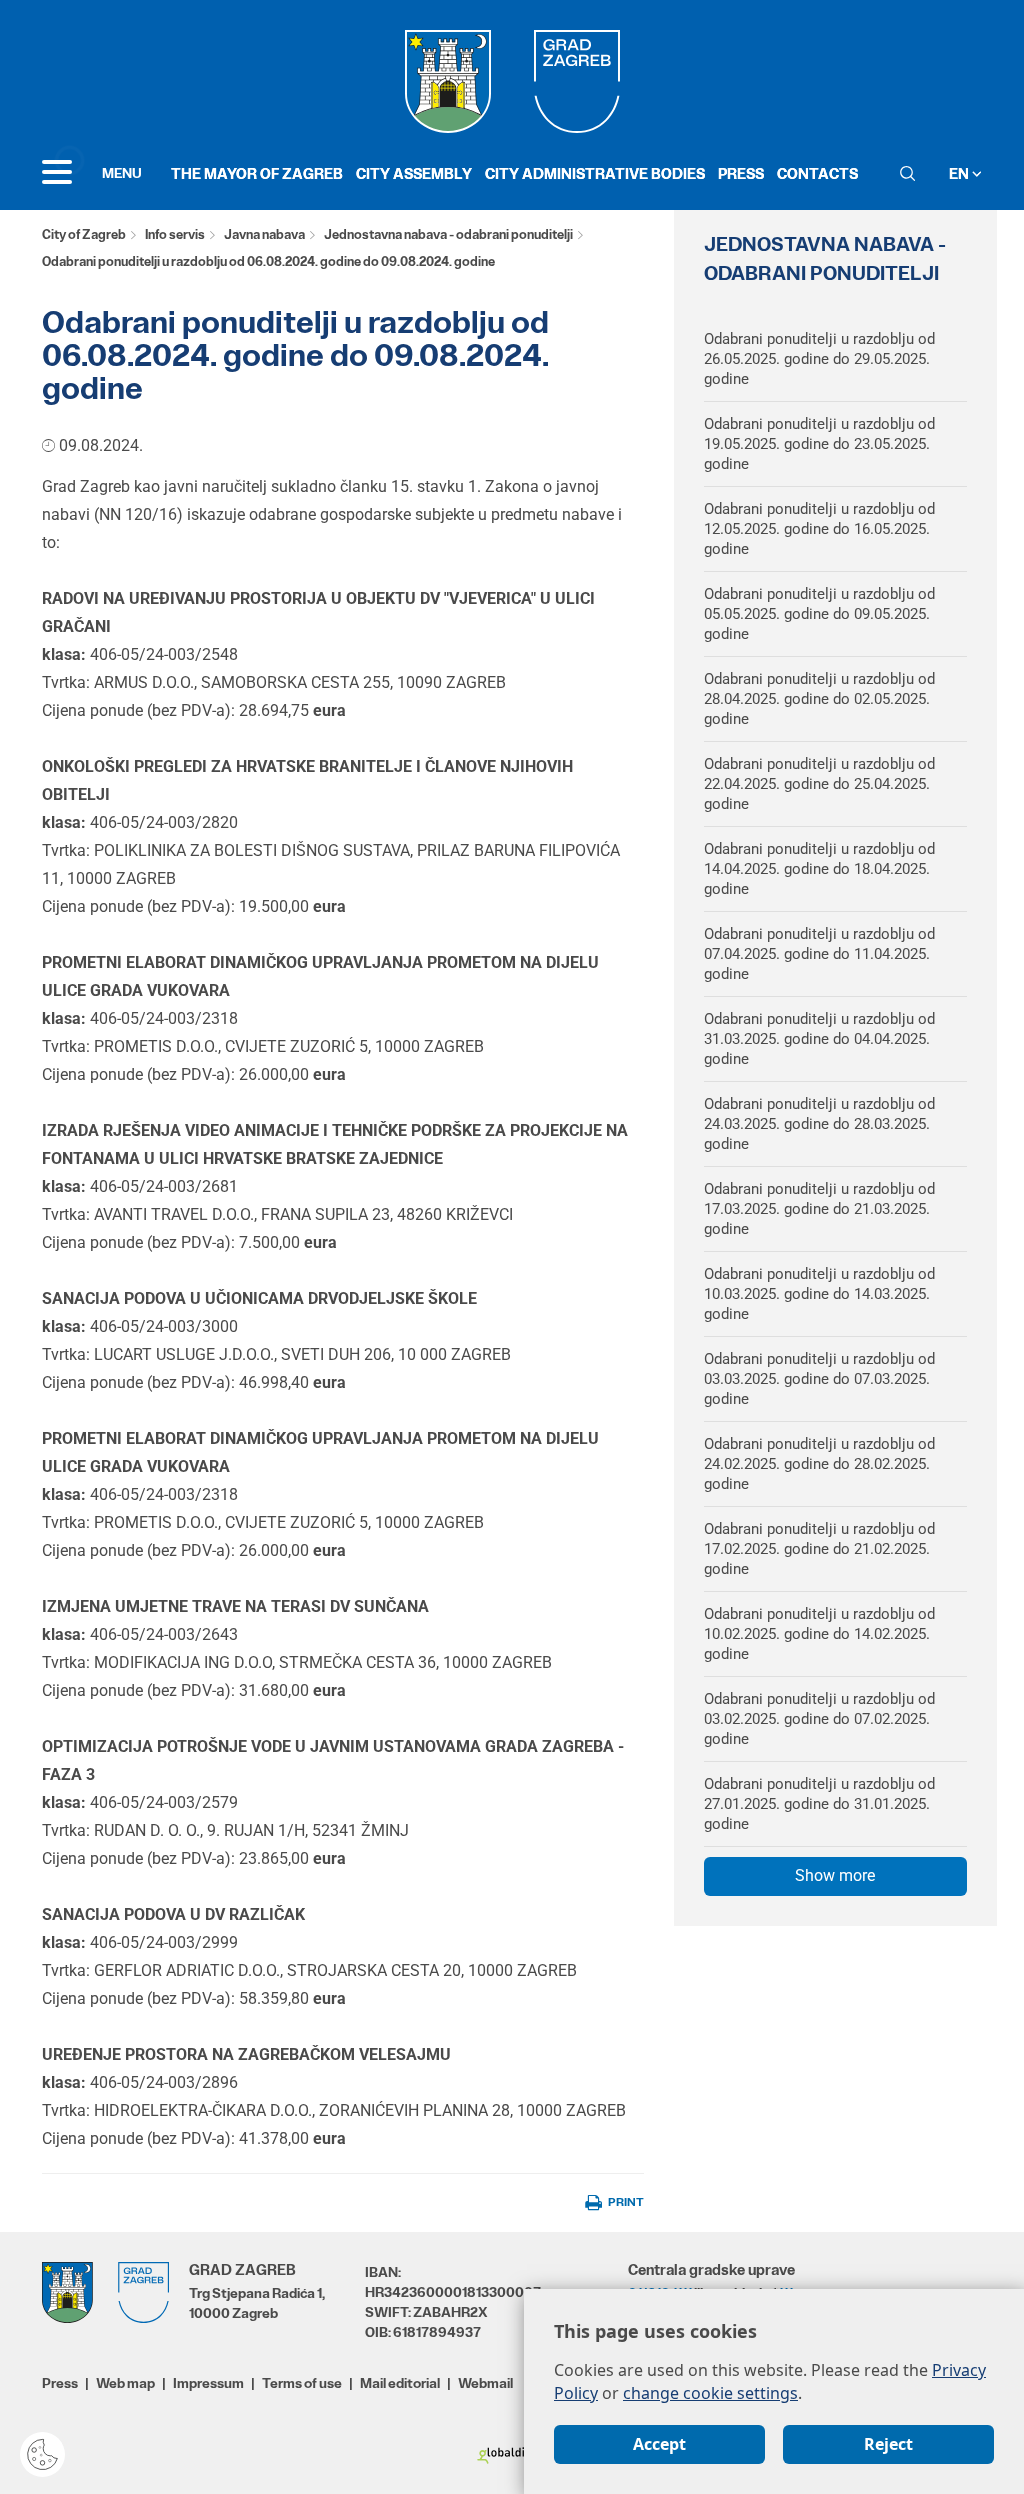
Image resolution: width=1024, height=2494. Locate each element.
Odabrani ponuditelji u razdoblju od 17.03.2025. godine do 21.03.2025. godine (819, 1209)
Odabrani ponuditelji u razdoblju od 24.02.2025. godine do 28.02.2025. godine (819, 1464)
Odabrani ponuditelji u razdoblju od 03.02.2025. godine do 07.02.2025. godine (819, 1719)
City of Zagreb (84, 234)
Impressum (208, 2383)
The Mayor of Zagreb (257, 173)
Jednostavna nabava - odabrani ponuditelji (448, 234)
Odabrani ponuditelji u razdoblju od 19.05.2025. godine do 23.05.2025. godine (819, 444)
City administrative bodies (595, 173)
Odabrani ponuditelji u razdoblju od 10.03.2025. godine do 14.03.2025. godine (819, 1294)
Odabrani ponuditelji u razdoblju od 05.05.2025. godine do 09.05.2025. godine (819, 614)
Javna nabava (264, 234)
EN (960, 173)
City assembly (414, 173)
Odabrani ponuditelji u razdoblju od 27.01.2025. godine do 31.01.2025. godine (819, 1804)
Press (741, 173)
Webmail (485, 2383)
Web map (125, 2383)
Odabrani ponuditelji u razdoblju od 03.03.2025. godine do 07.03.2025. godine (819, 1379)
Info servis (175, 234)
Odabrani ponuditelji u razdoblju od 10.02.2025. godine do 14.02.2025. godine (819, 1634)
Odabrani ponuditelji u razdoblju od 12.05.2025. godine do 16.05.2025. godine (819, 529)
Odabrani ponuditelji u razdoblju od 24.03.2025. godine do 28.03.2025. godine (819, 1124)
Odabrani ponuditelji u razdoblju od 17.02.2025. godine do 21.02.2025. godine (819, 1549)
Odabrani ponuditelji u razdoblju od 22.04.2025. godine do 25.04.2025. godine (819, 784)
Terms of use (302, 2383)
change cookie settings (710, 2393)
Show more (835, 1875)
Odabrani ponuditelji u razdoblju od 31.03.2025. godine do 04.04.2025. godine (819, 1039)
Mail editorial (400, 2383)
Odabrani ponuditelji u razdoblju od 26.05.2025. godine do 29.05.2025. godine (819, 359)
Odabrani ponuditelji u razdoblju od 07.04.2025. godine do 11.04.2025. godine (819, 954)
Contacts (817, 173)
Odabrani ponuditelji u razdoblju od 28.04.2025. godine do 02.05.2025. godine (819, 699)
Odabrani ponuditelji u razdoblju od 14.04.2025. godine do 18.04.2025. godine (819, 869)
